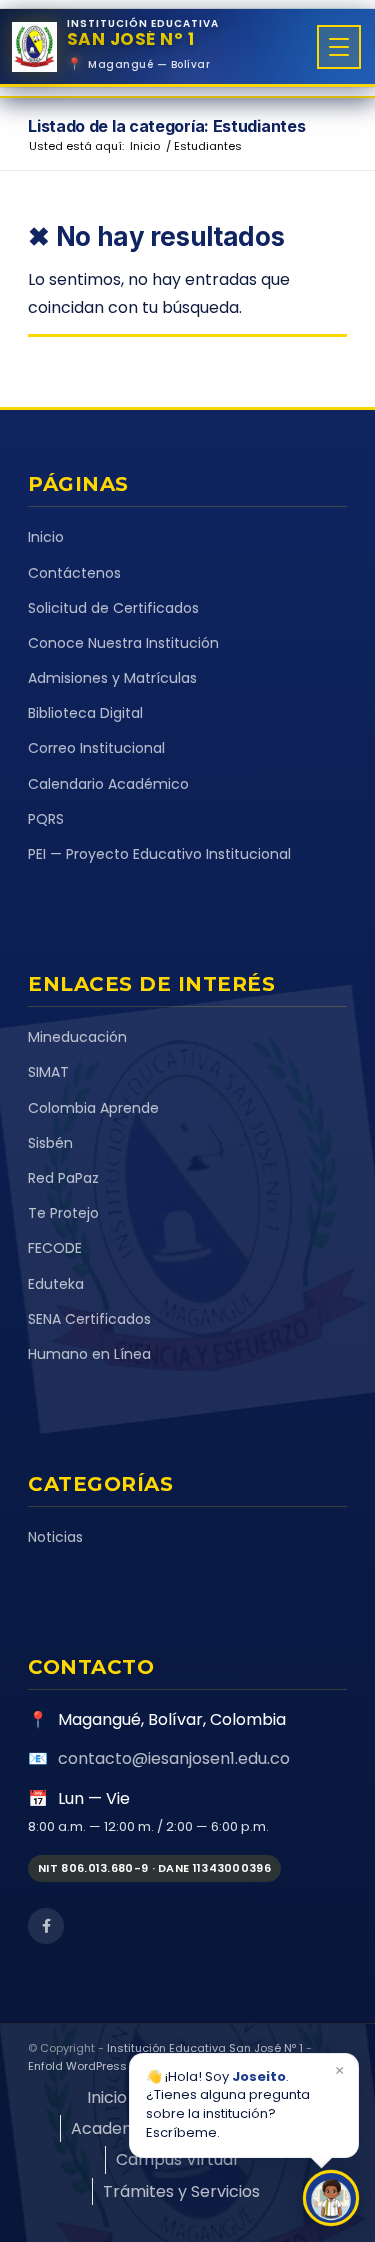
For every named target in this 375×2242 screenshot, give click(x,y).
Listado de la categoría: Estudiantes (166, 126)
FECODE (55, 1248)
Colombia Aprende (93, 1108)
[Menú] (339, 47)
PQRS (46, 819)
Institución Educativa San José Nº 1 (205, 2048)
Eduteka (56, 1284)
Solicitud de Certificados (113, 608)
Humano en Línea (89, 1354)
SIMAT (48, 1072)
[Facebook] (46, 1926)
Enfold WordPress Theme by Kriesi (123, 2066)
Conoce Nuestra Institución (123, 643)
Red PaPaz (63, 1178)
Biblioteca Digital (85, 713)
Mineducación (77, 1037)
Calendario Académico (108, 784)
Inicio (46, 537)
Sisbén (50, 1143)
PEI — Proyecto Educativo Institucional (159, 854)
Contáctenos (74, 573)
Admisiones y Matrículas (112, 678)
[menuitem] (107, 2097)
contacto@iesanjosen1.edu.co (174, 1758)
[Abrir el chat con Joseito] (331, 2198)
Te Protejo (63, 1213)
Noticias (55, 1537)
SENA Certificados (89, 1319)
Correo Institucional (96, 748)
